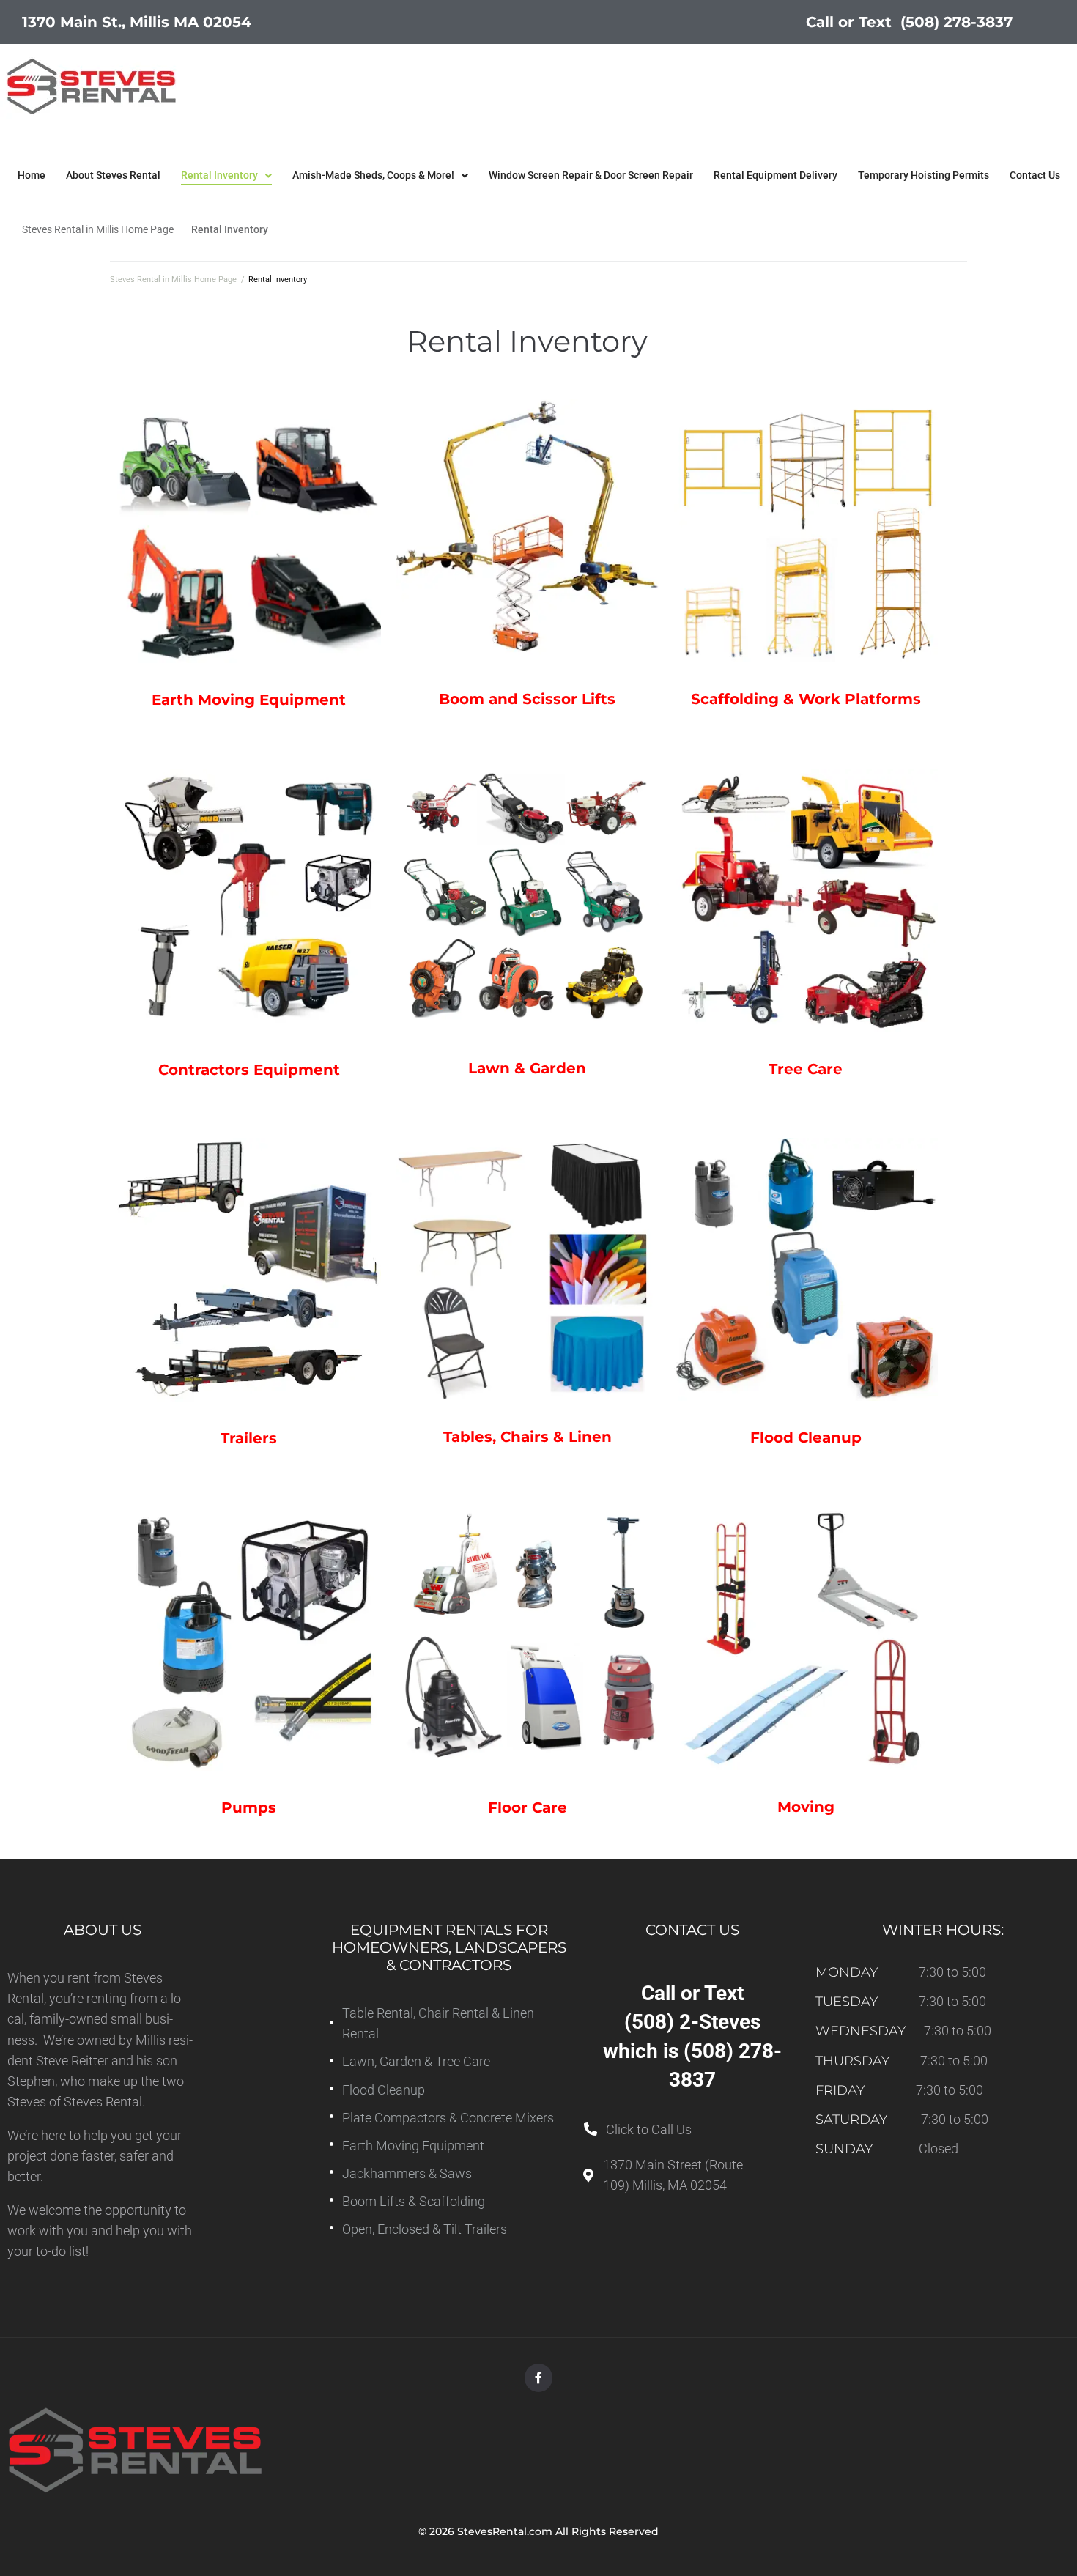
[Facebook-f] (538, 2377)
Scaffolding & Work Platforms (806, 699)
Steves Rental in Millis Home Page (98, 229)
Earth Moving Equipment (249, 700)
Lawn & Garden (527, 1068)
